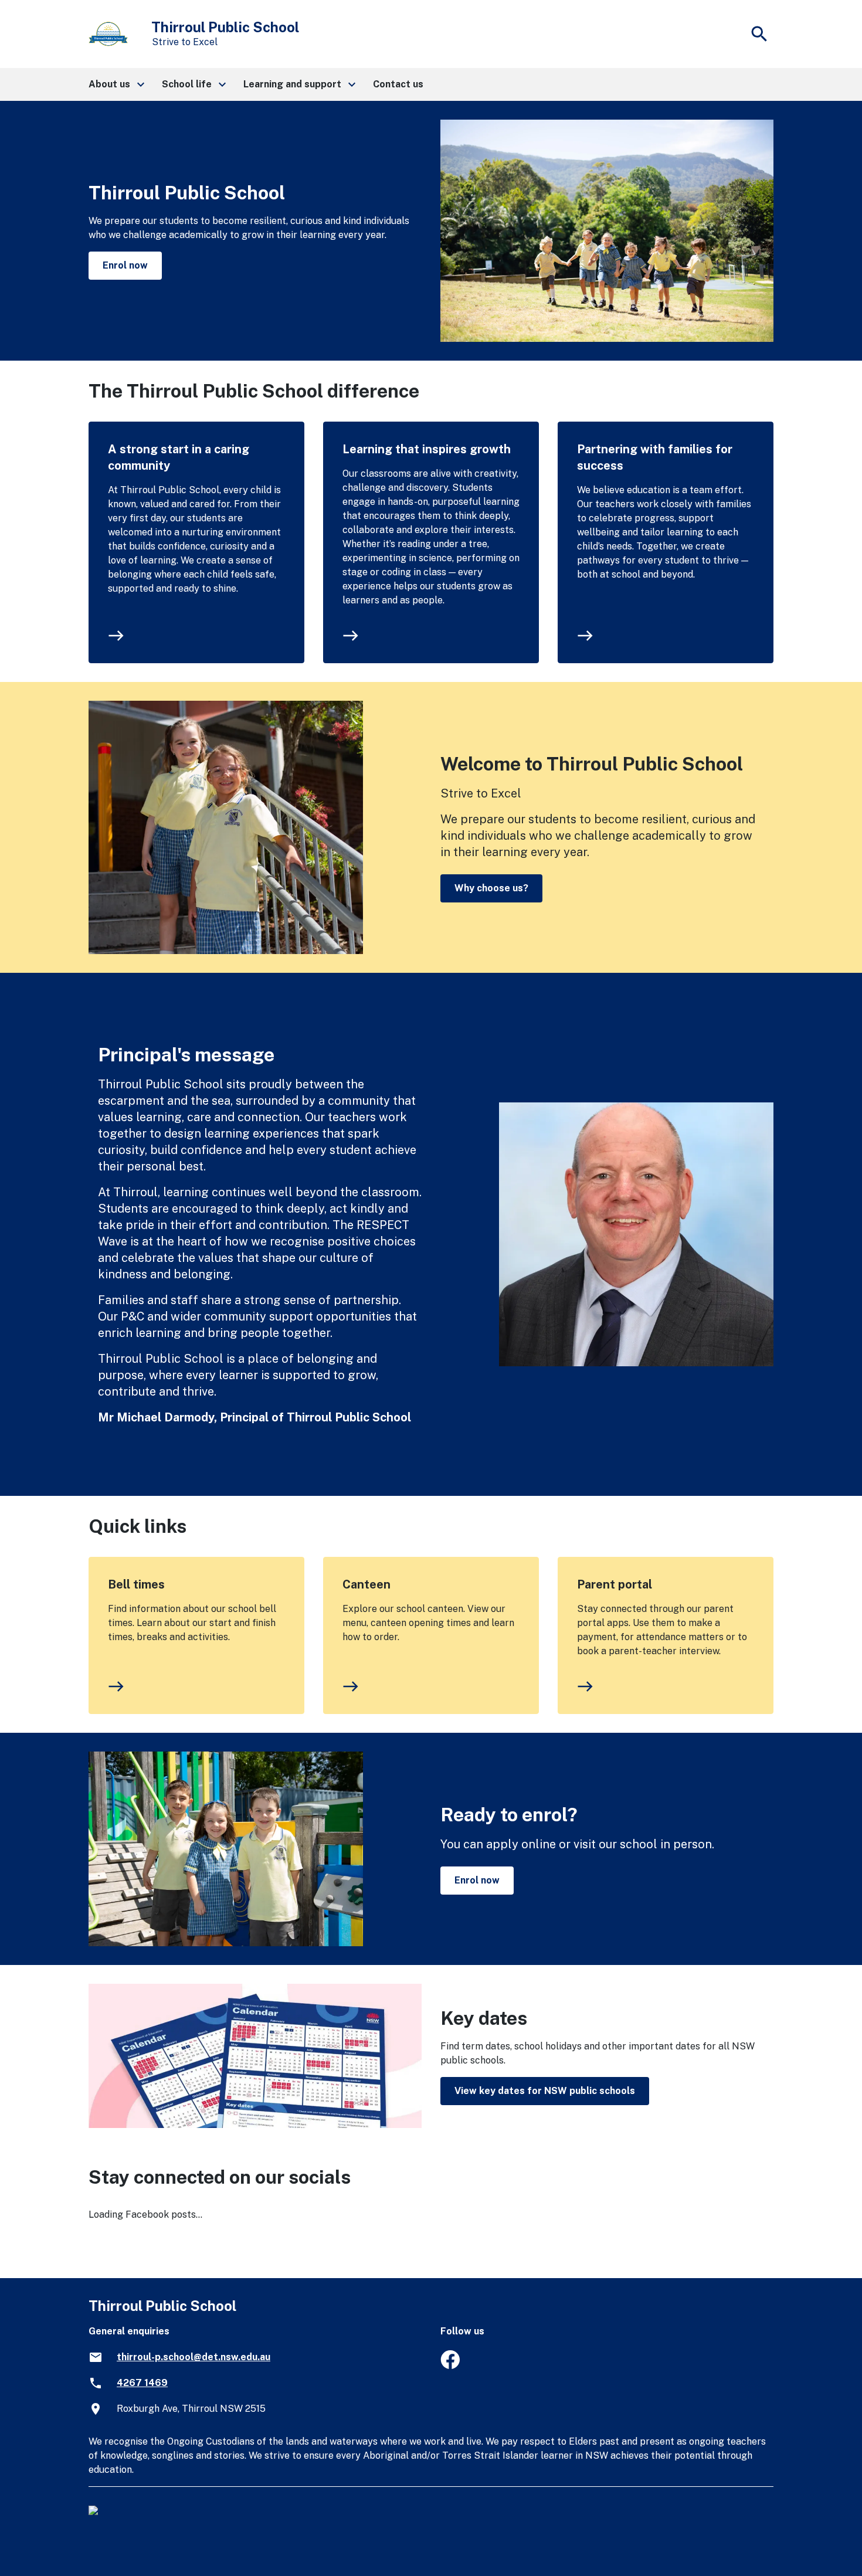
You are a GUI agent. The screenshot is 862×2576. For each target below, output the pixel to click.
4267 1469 (142, 2383)
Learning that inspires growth (427, 449)
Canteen (366, 1584)
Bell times (136, 1584)
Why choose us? (491, 888)
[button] (116, 84)
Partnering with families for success (655, 457)
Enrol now (125, 265)
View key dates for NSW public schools (545, 2091)
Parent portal (615, 1584)
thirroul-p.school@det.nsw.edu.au (194, 2357)
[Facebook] (450, 2366)
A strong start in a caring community (179, 457)
